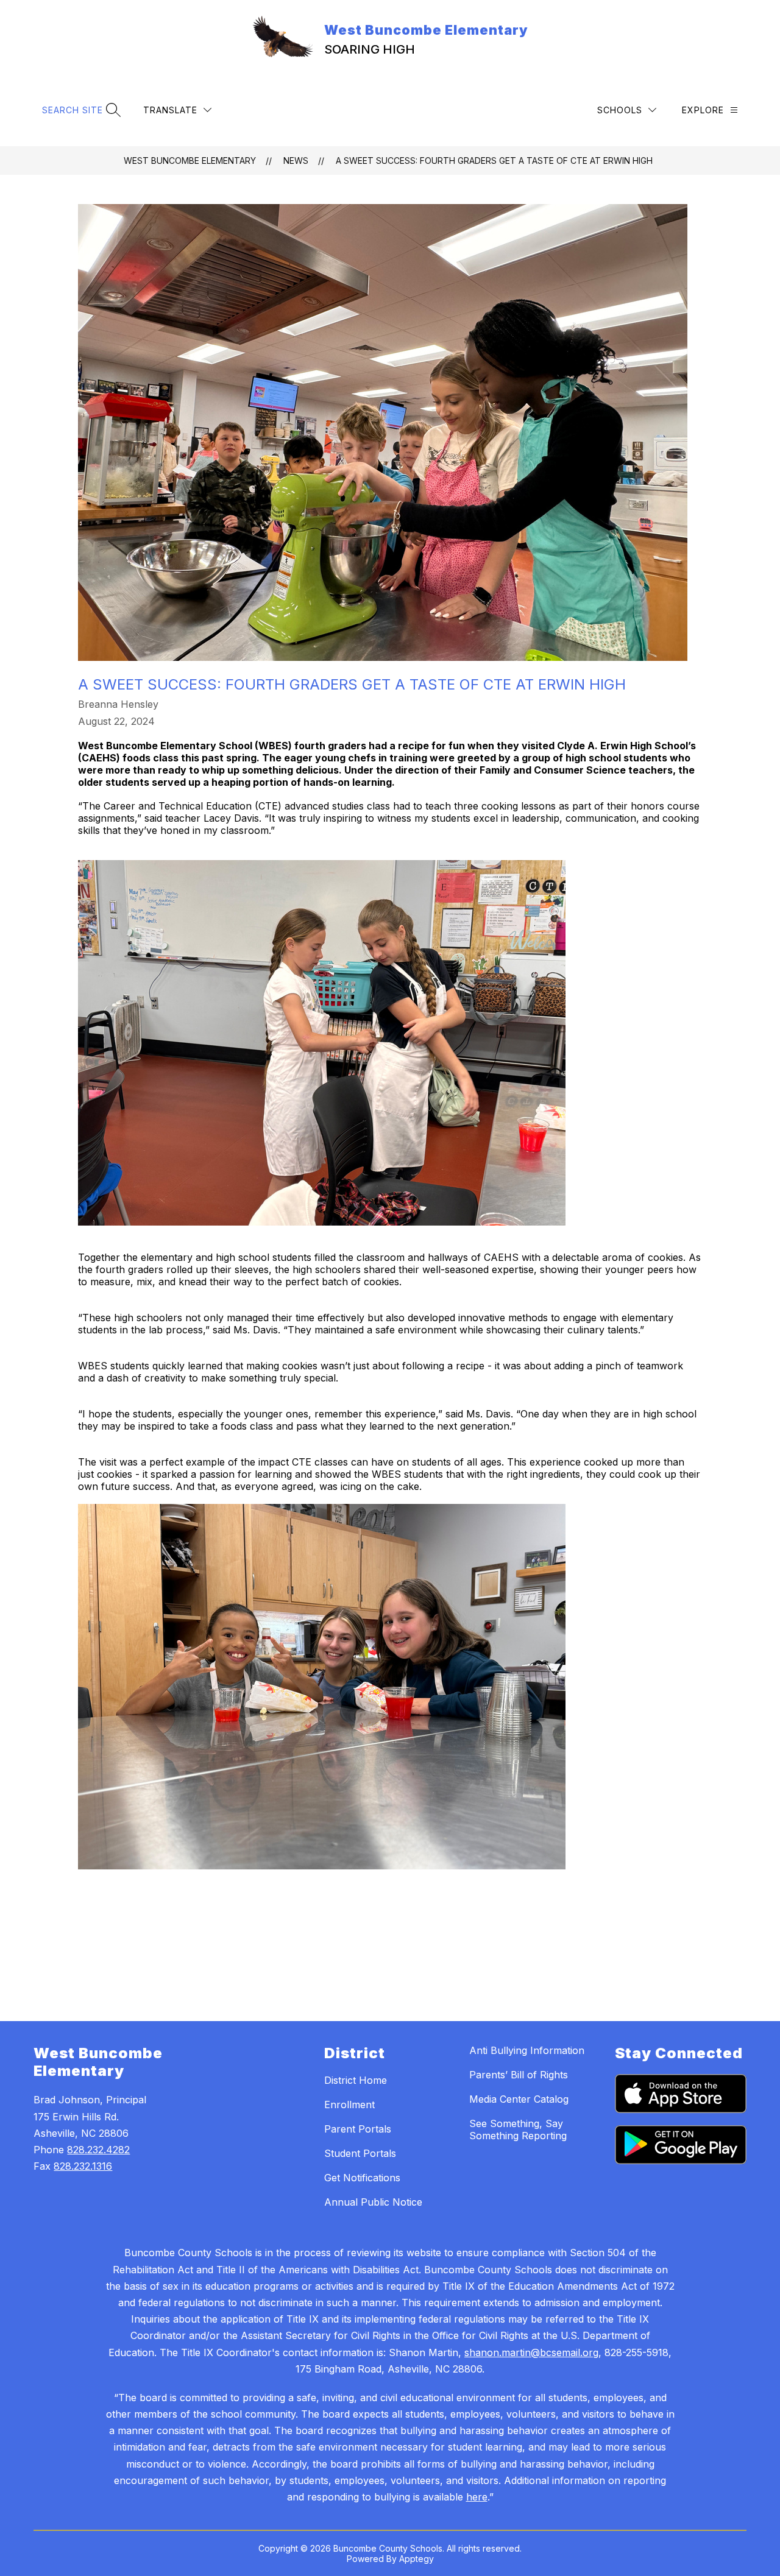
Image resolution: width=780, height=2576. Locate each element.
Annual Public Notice (373, 2202)
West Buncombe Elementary (190, 161)
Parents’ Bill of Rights (519, 2075)
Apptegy (417, 2559)
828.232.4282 (98, 2150)
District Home (356, 2080)
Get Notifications (362, 2178)
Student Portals (360, 2153)
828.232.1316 (83, 2166)
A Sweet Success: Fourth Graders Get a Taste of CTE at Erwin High (494, 161)
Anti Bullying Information (527, 2050)
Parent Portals (358, 2129)
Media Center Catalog (519, 2099)
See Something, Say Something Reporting (518, 2130)
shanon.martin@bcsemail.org (531, 2352)
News (296, 161)
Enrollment (349, 2105)
